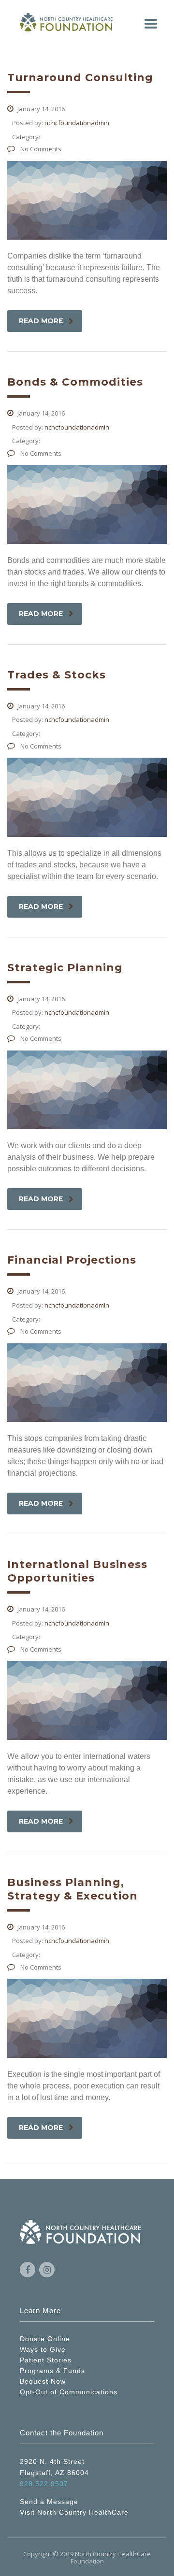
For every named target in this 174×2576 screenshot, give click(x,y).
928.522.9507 (44, 2484)
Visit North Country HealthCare (74, 2512)
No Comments (40, 149)
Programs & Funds (52, 2371)
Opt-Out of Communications (69, 2392)
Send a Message (49, 2502)
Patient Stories (46, 2360)
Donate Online (45, 2339)
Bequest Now (43, 2381)
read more (41, 321)
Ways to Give (43, 2349)
